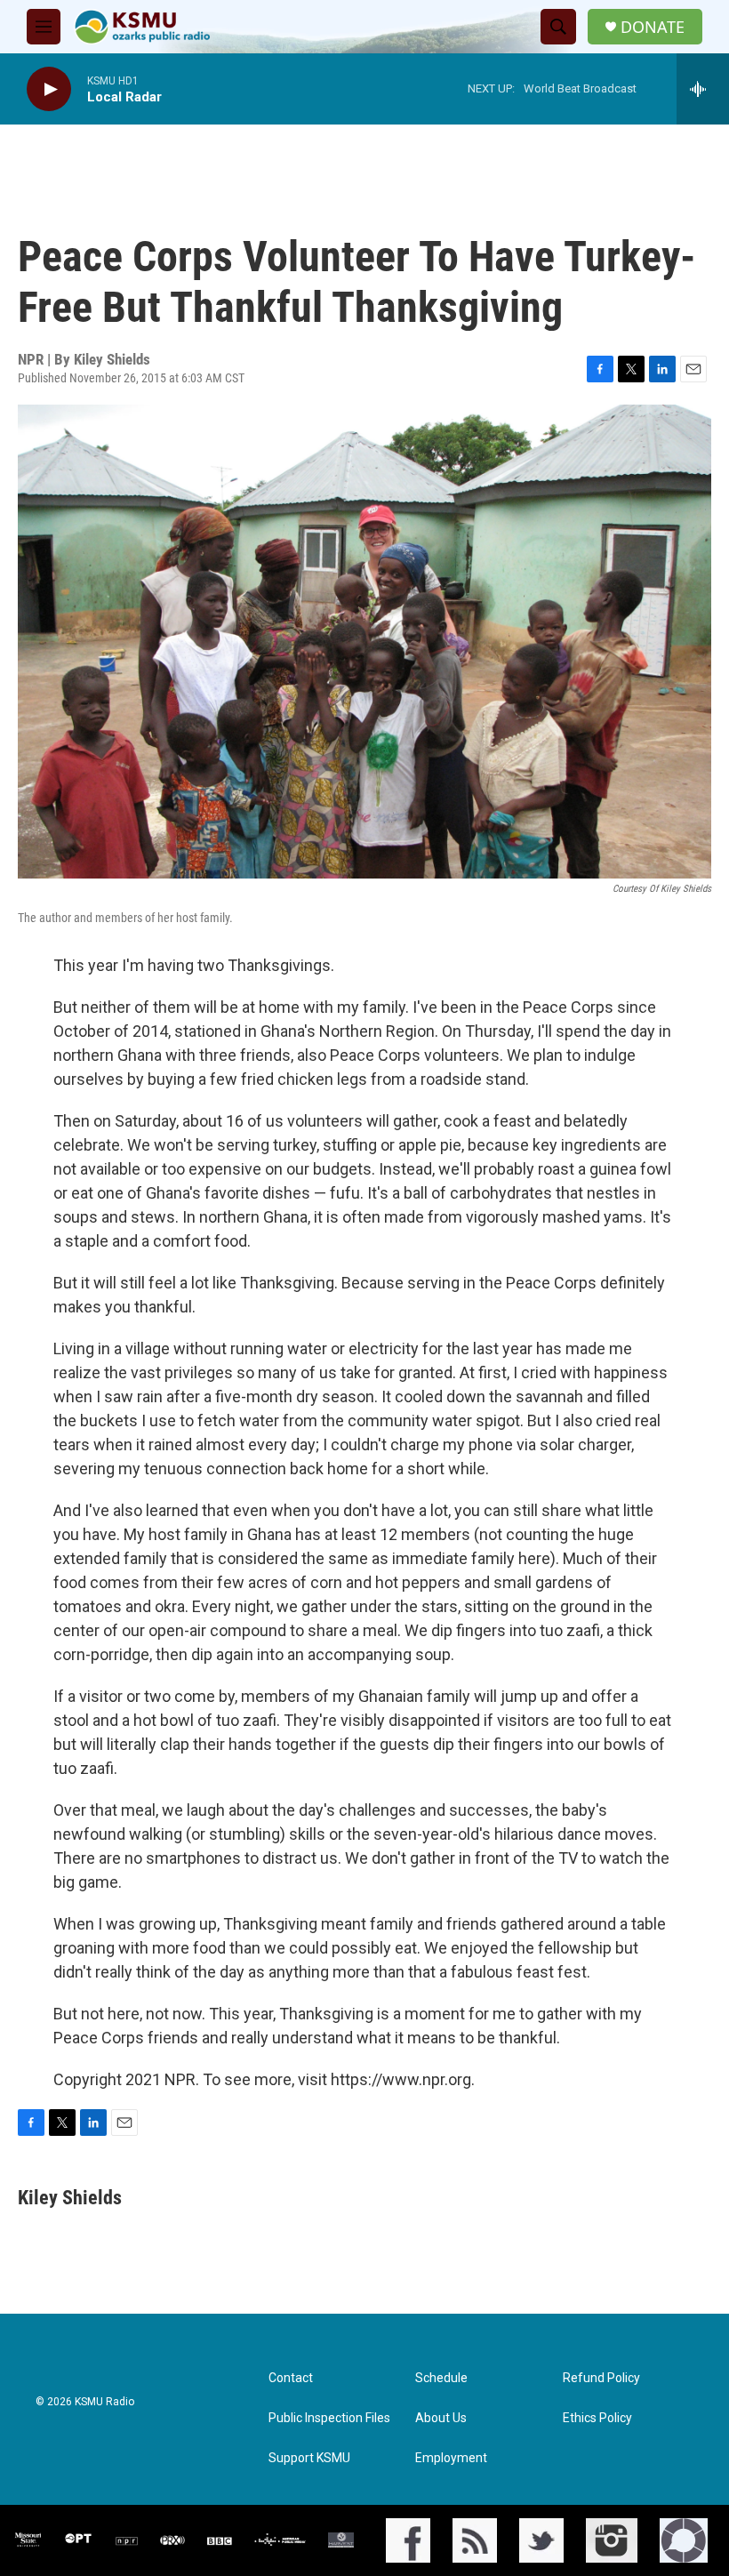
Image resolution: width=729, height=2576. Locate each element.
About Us (441, 2418)
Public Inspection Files (329, 2418)
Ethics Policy (597, 2418)
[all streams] (703, 89)
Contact (291, 2378)
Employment (451, 2458)
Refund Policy (601, 2378)
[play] (49, 89)
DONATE (653, 27)
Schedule (441, 2378)
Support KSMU (309, 2458)
